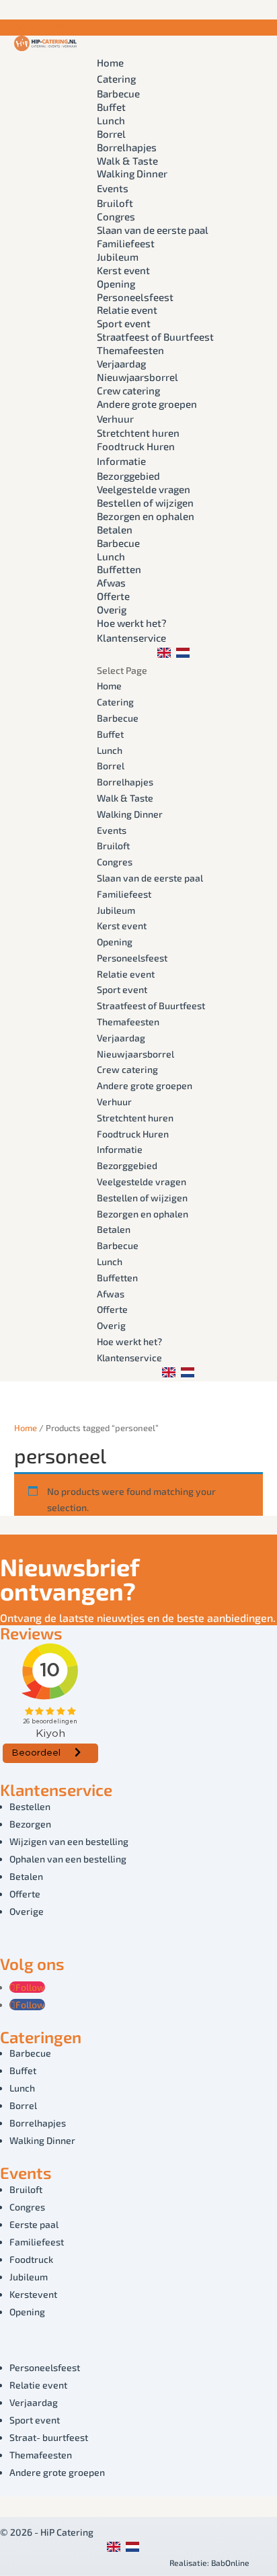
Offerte (113, 596)
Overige (27, 1911)
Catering (116, 79)
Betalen (115, 529)
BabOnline (230, 2563)
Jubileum (118, 257)
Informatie (121, 461)
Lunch (111, 120)
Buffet (111, 107)
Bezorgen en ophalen (146, 516)
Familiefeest (126, 243)
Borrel (111, 134)
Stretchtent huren (138, 433)
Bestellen (30, 1806)
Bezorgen (30, 1824)
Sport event (124, 323)
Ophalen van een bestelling (68, 1859)
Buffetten (119, 569)
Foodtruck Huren (136, 446)
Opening (116, 284)
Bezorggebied (128, 476)
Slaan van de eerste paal (153, 230)
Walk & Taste (127, 161)
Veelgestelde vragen (144, 489)
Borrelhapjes (127, 147)
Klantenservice (131, 638)
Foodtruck (31, 2259)
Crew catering (128, 390)
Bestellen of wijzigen (145, 503)
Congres (116, 216)
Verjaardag (121, 363)
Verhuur (115, 419)
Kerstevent (33, 2294)
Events (113, 188)
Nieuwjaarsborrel (137, 377)
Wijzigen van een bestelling (69, 1841)
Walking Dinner (132, 173)
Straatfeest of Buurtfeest (155, 337)
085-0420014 (45, 27)
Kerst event (123, 270)
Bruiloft (115, 203)
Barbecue (118, 93)
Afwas (111, 583)
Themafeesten (130, 350)
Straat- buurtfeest (49, 2437)
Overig (112, 609)
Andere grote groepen (147, 404)
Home (110, 62)
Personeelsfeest (135, 297)
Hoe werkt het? (132, 623)
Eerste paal (34, 2224)
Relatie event (127, 310)
